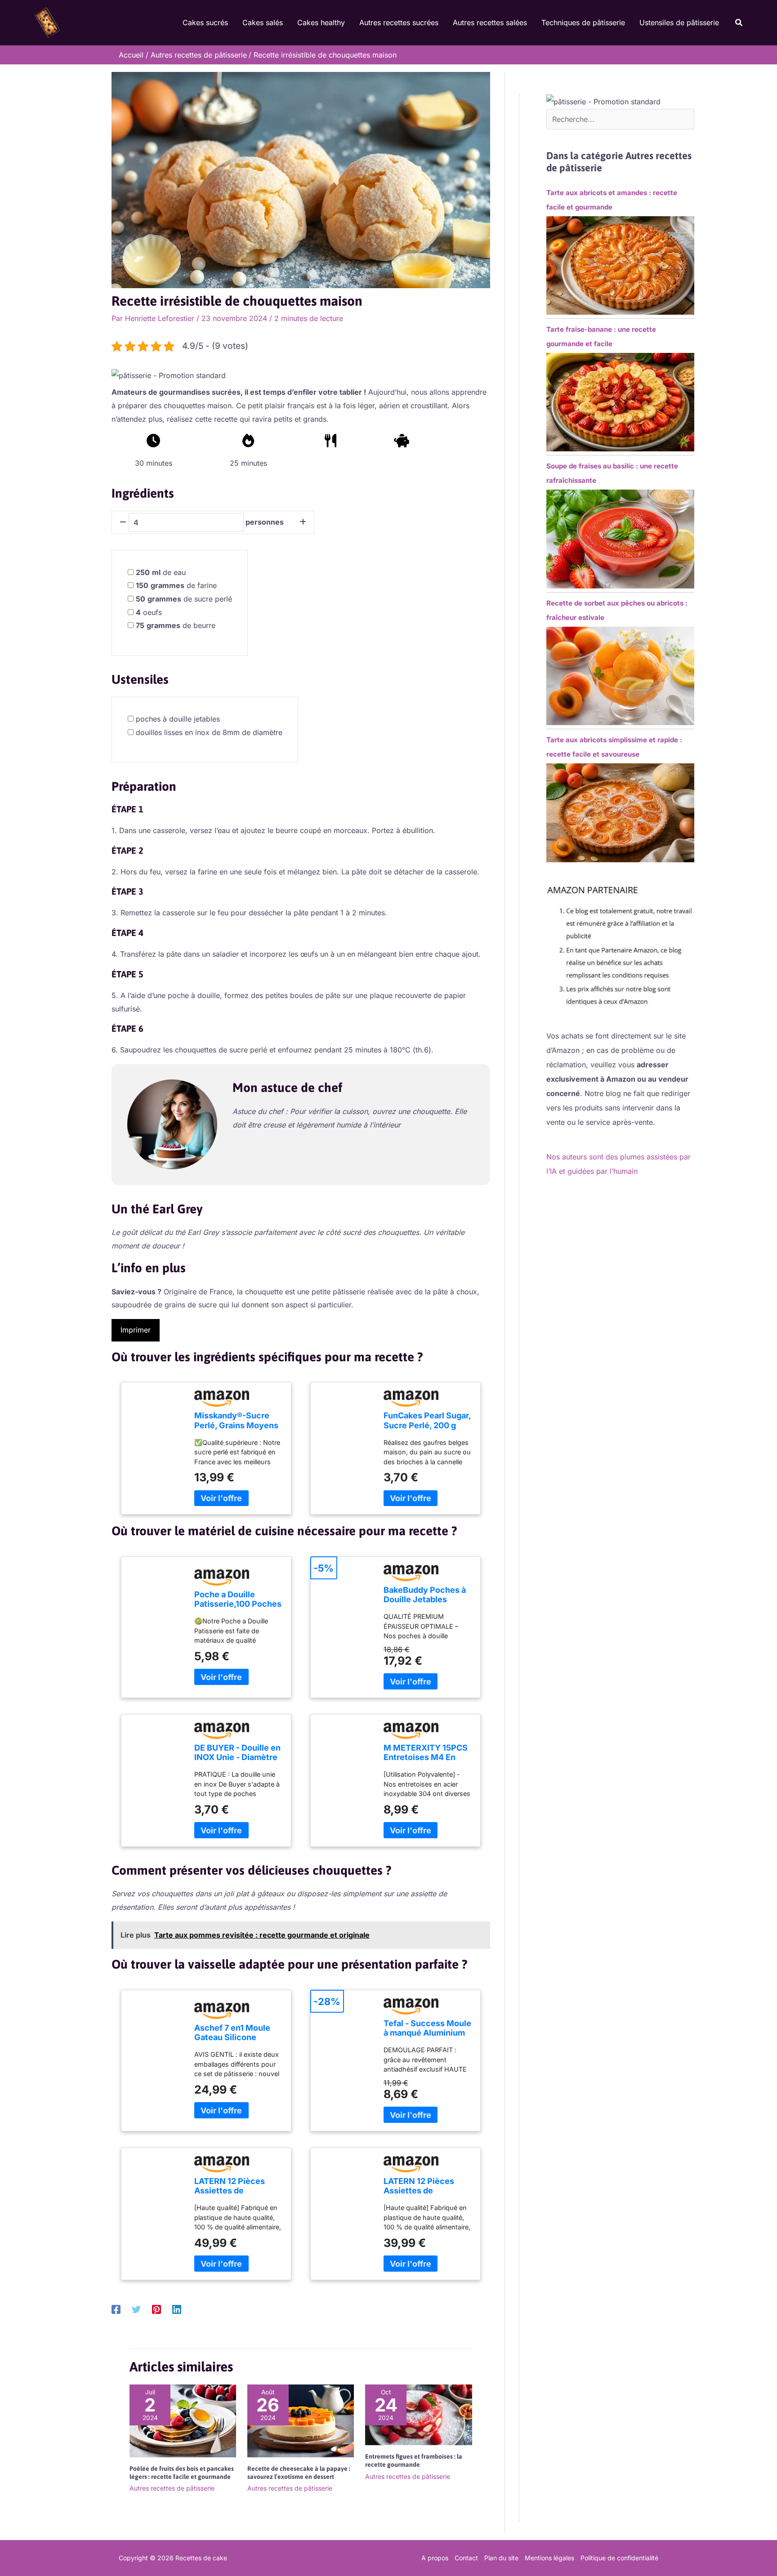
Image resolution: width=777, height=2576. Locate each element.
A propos (435, 2558)
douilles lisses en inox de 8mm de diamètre (209, 732)
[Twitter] (136, 2309)
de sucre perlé (184, 599)
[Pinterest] (156, 2309)
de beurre (176, 625)
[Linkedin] (177, 2309)
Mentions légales (549, 2558)
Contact (466, 2558)
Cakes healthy (321, 22)
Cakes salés (263, 22)
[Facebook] (116, 2309)
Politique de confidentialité (619, 2558)
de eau (161, 572)
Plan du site (501, 2558)
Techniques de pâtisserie (583, 22)
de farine (176, 585)
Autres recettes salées (490, 22)
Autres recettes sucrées (399, 22)
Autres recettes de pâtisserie (172, 2488)
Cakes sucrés (205, 22)
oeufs (149, 612)
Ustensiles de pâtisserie (679, 22)
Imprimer (136, 1330)
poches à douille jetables (178, 719)
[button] (739, 23)
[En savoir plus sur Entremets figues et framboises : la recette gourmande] (418, 2414)
